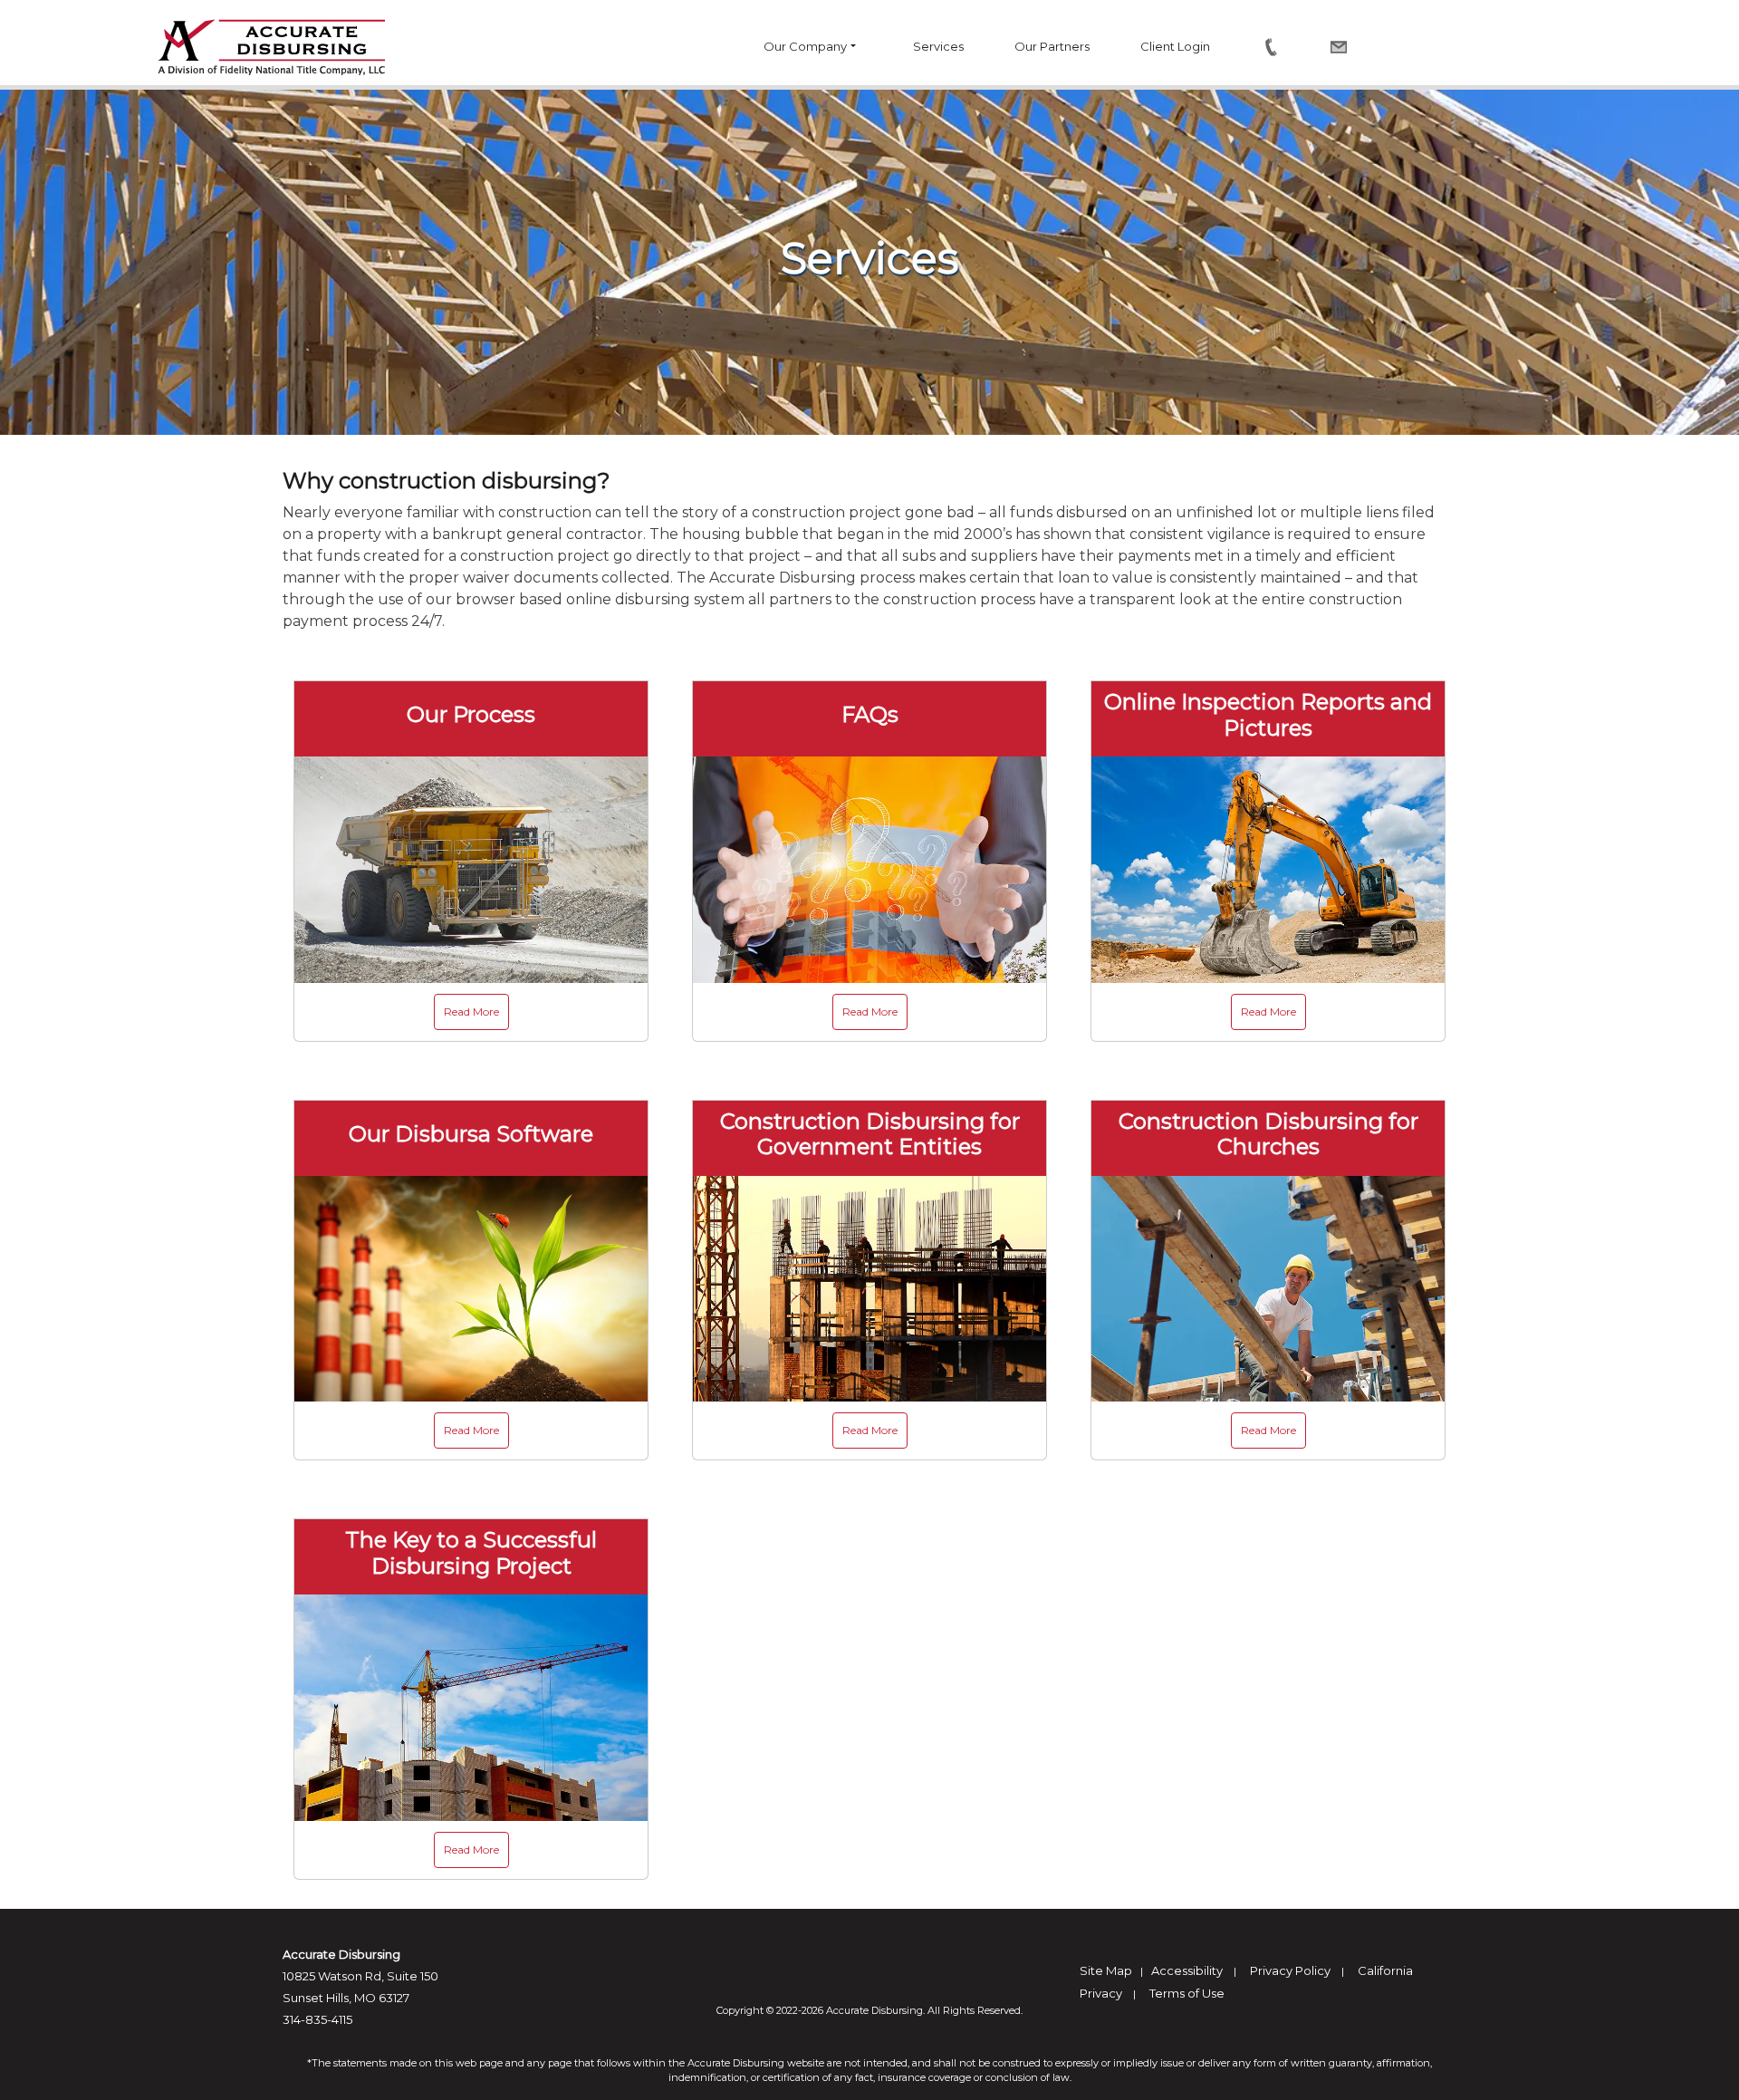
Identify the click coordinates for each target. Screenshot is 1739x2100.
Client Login (1175, 46)
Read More (471, 1011)
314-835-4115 (317, 2019)
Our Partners (1052, 46)
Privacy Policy (1290, 1970)
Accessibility (1187, 1970)
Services (938, 46)
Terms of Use (1187, 1993)
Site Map (1106, 1970)
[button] (860, 47)
